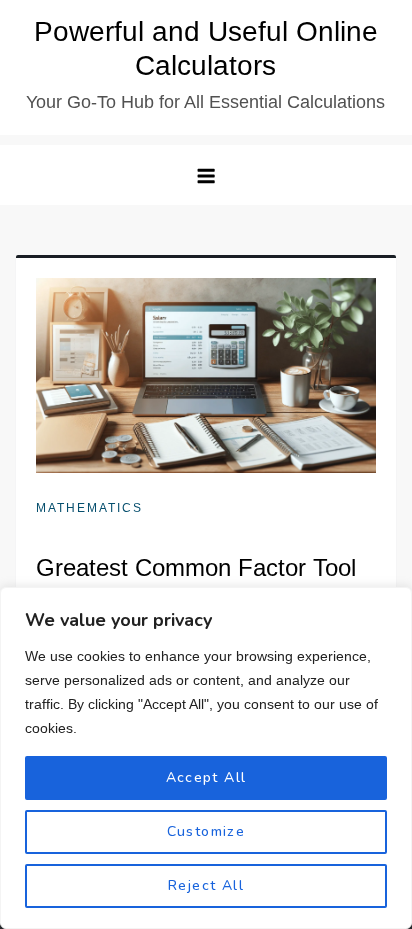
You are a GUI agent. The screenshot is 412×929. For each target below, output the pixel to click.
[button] (206, 175)
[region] (206, 758)
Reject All (206, 885)
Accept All (206, 777)
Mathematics (89, 508)
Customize (206, 831)
